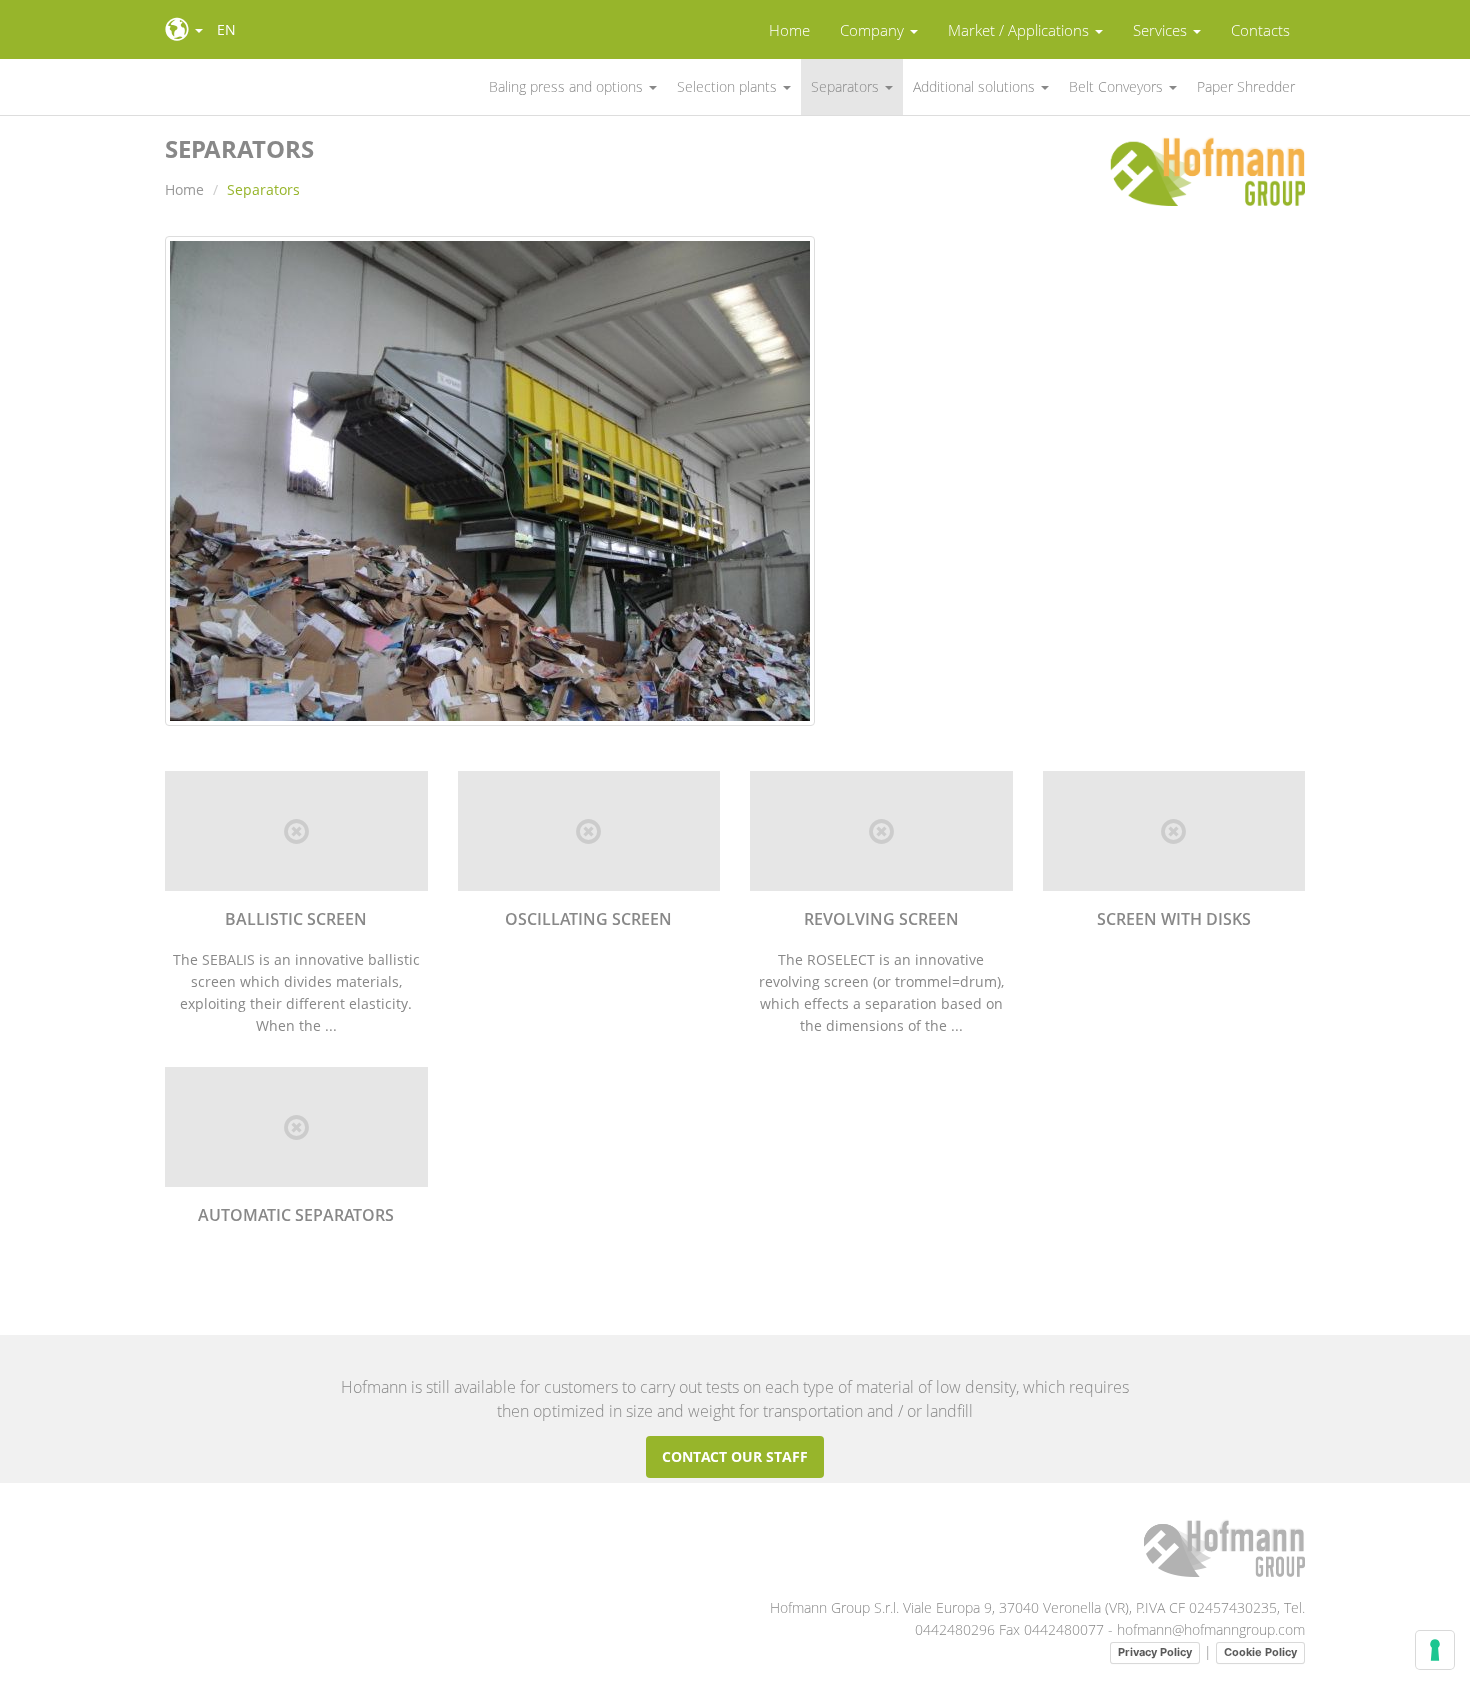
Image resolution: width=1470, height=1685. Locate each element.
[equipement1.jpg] (490, 489)
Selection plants (729, 86)
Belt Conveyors (1118, 86)
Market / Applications (1020, 30)
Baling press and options (568, 86)
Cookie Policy (1260, 1652)
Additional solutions (976, 86)
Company (874, 30)
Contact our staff (735, 1456)
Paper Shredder (1246, 86)
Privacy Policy (1155, 1652)
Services (1162, 30)
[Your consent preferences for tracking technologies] (1435, 1650)
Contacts (1260, 30)
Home (789, 30)
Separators (847, 86)
